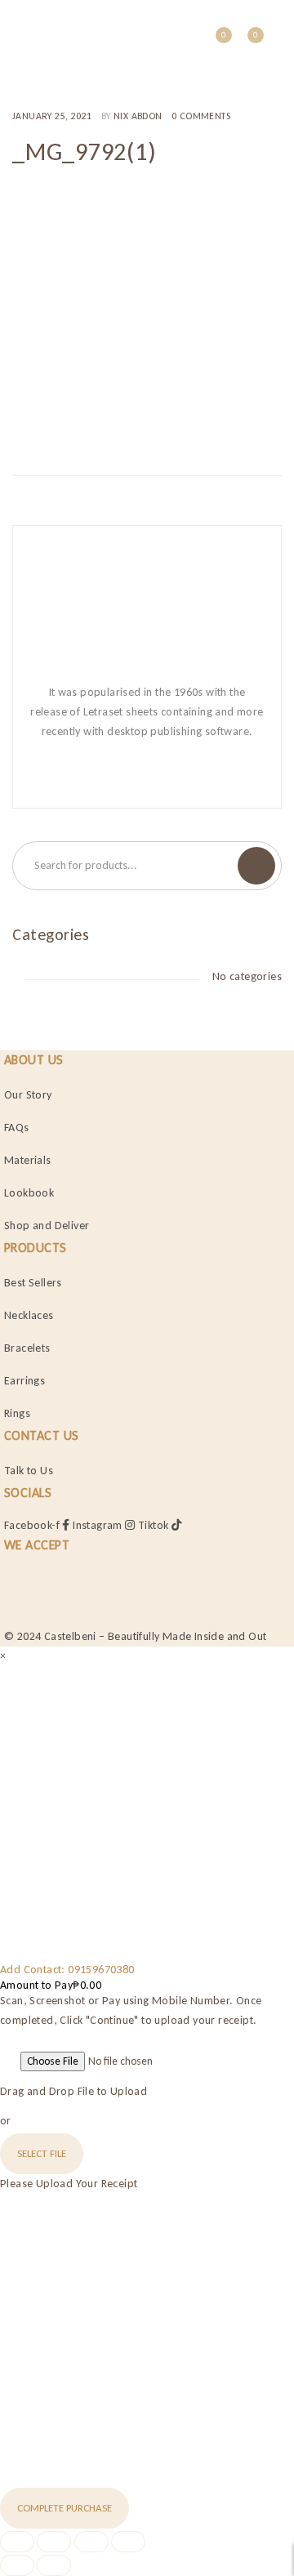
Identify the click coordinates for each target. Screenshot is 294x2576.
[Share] (91, 2542)
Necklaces (29, 1315)
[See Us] (163, 773)
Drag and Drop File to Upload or (73, 2106)
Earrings (24, 1381)
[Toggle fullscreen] (54, 2542)
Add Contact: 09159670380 (67, 1970)
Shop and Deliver (47, 1226)
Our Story (28, 1095)
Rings (17, 1413)
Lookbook (29, 1193)
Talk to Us (29, 1471)
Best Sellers (33, 1283)
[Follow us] (131, 773)
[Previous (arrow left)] (17, 2565)
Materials (28, 1160)
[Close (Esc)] (128, 2542)
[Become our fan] (100, 773)
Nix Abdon (138, 116)
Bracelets (27, 1348)
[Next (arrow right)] (54, 2565)
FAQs (17, 1128)
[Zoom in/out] (17, 2542)
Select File (42, 2153)
